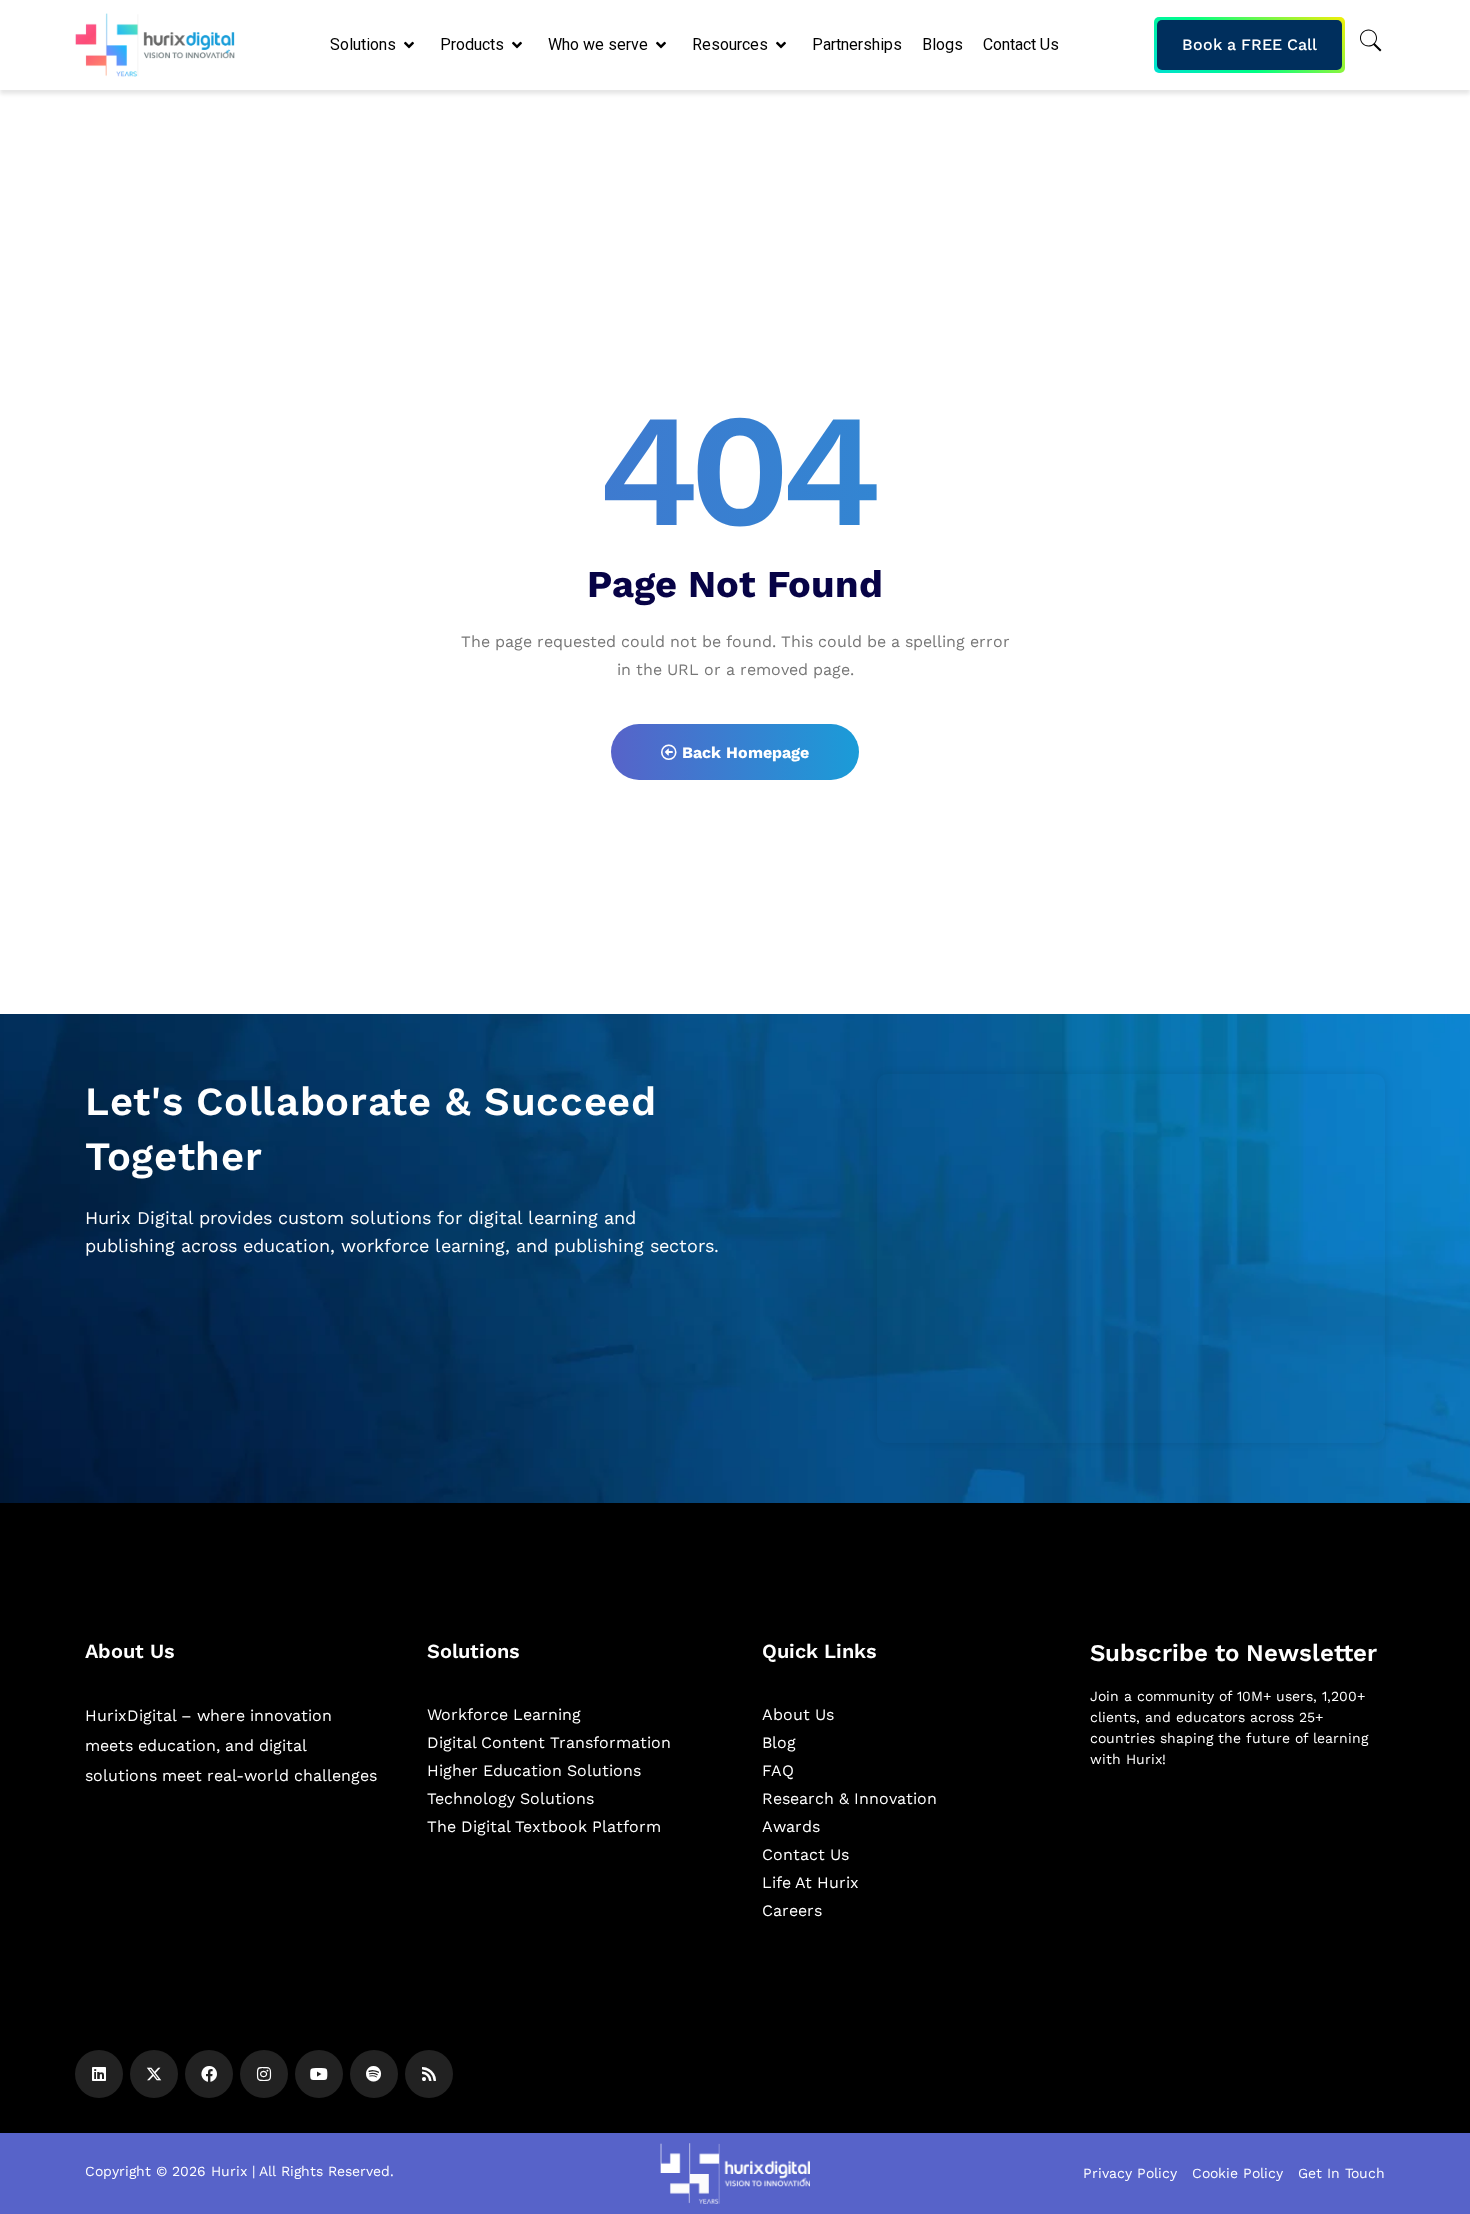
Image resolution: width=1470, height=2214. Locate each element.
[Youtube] (319, 2074)
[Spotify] (374, 2074)
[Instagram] (264, 2074)
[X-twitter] (154, 2074)
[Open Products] (518, 45)
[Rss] (429, 2074)
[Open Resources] (782, 45)
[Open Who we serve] (662, 45)
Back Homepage (743, 752)
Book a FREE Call (1249, 44)
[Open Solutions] (410, 45)
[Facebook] (209, 2074)
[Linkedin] (99, 2074)
